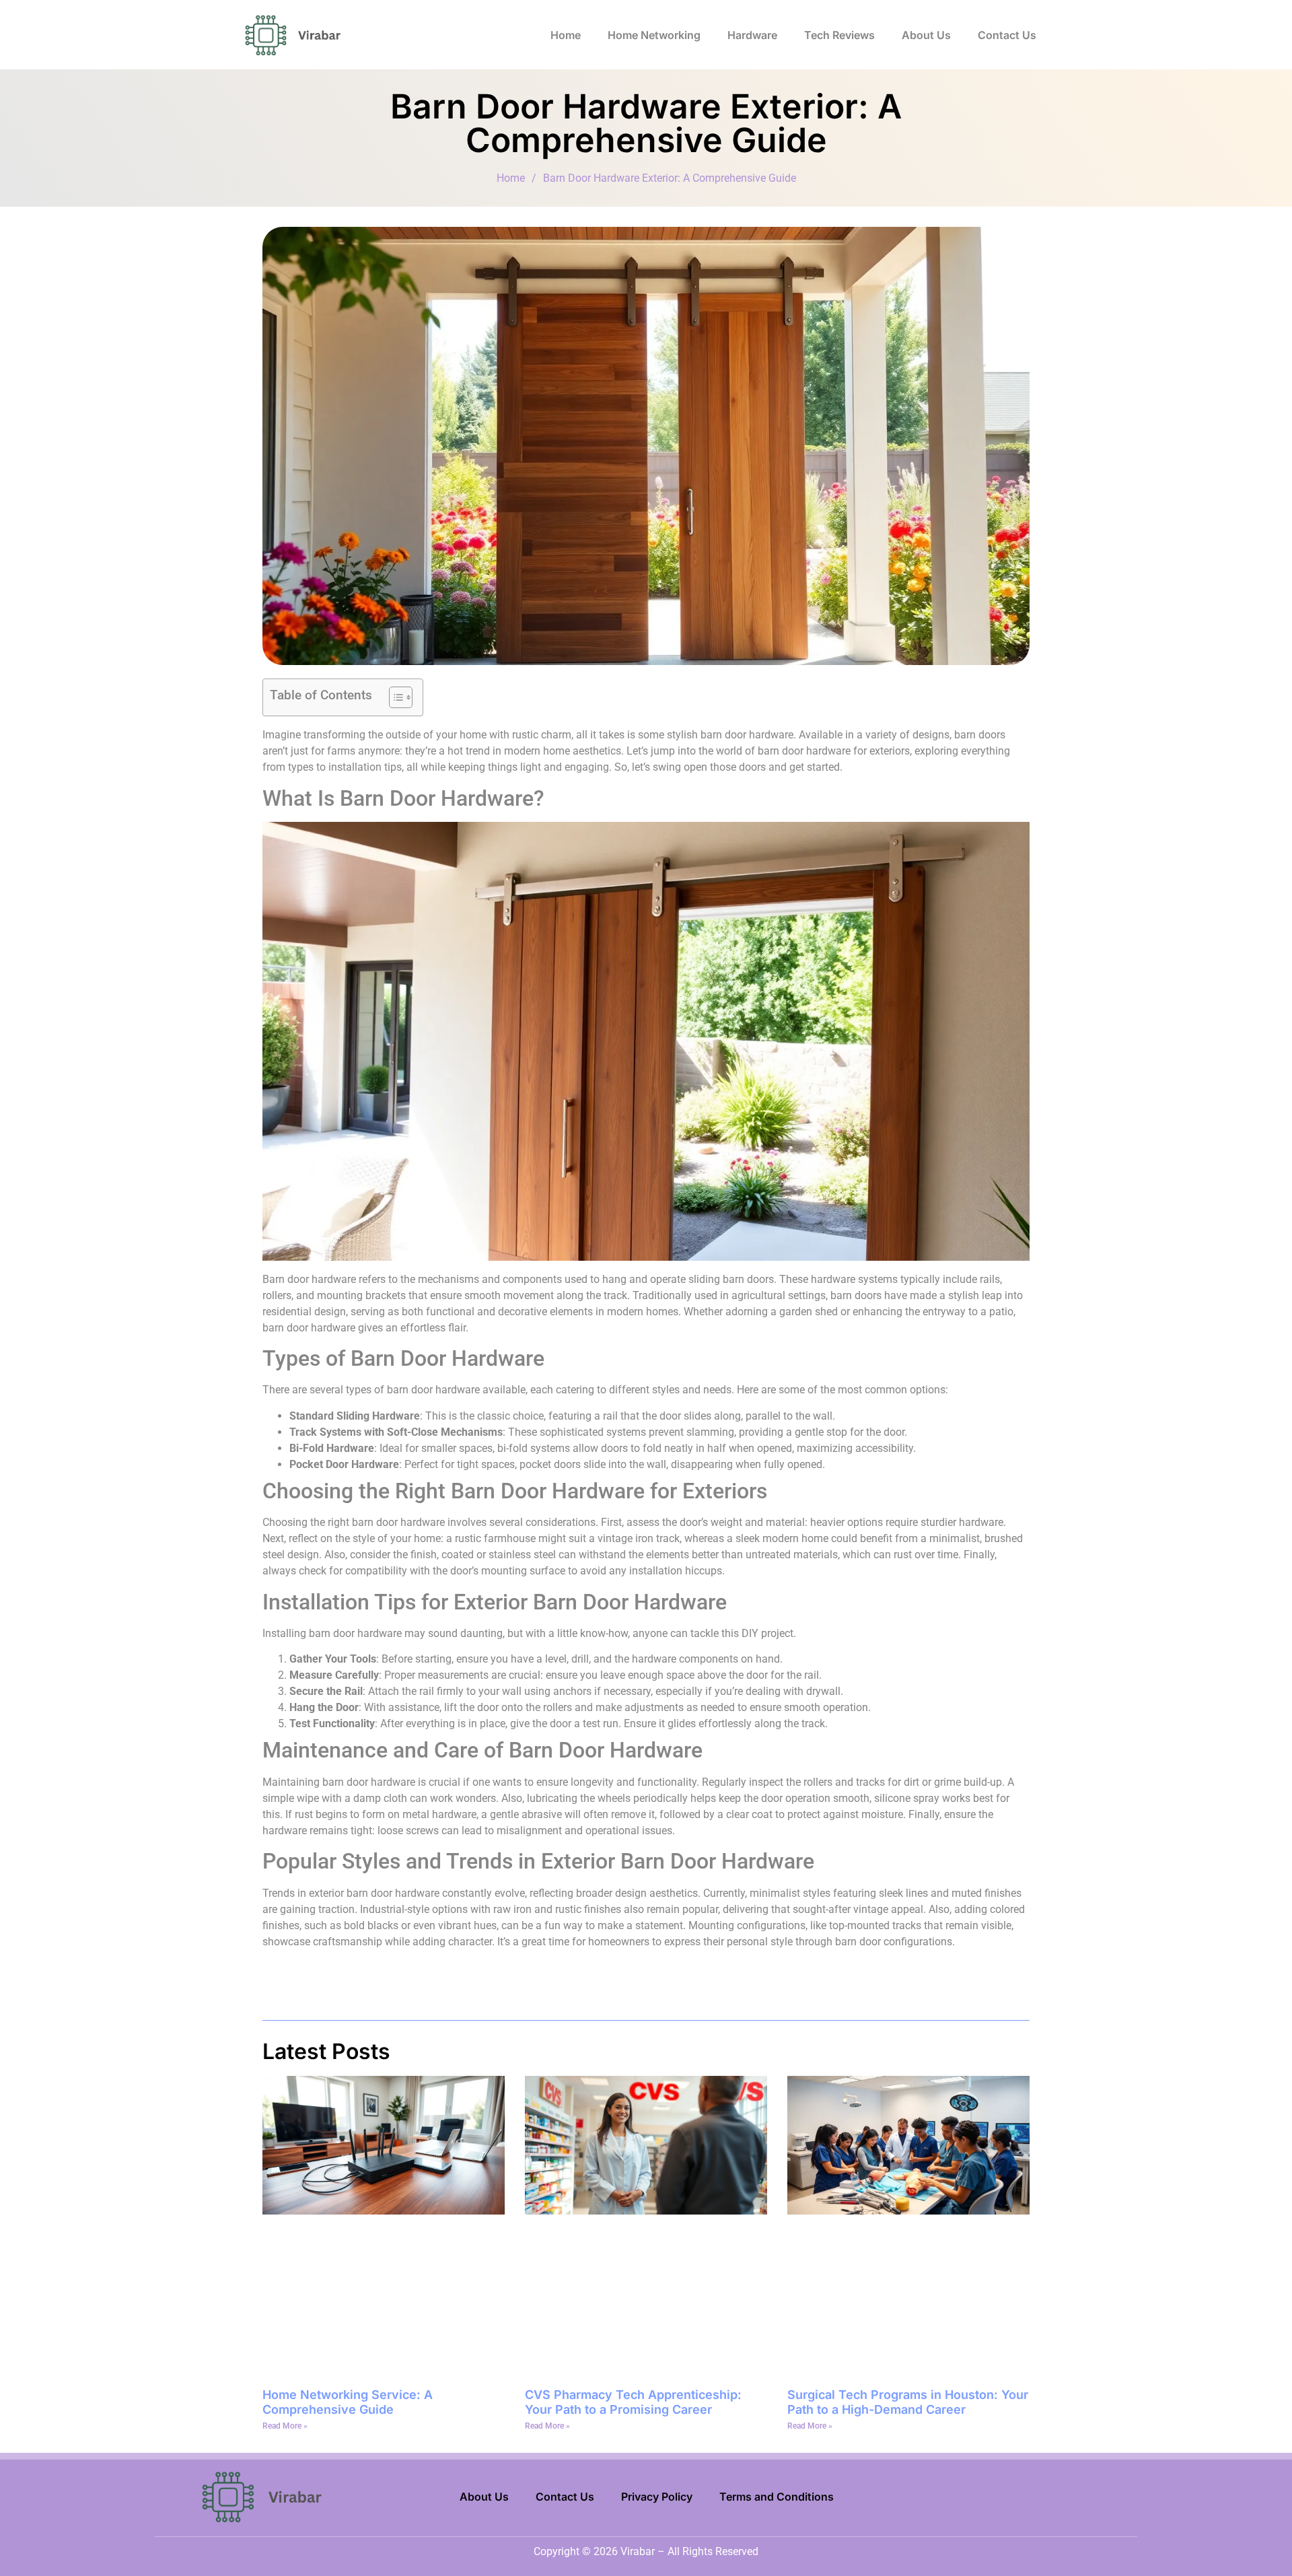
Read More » (285, 2426)
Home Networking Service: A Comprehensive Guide (348, 2402)
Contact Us (1007, 35)
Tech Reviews (839, 35)
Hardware (752, 35)
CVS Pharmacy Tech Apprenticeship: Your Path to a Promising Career (633, 2402)
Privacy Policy (657, 2497)
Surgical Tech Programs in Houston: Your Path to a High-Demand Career (908, 2402)
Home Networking (654, 35)
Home (566, 35)
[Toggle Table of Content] (394, 697)
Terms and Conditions (777, 2497)
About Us (926, 35)
